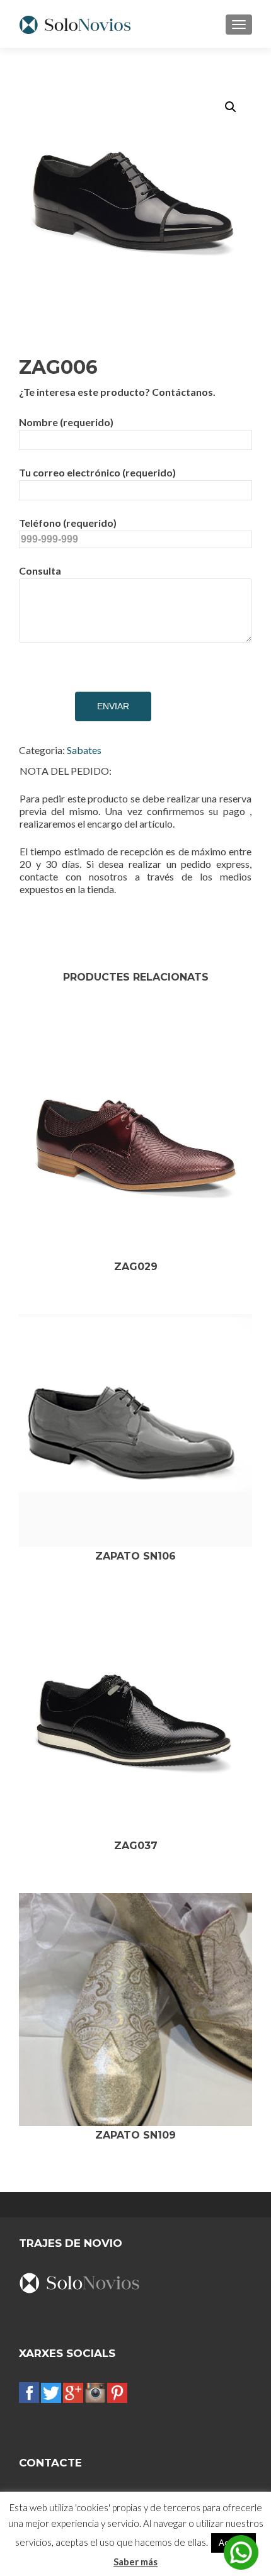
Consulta (40, 571)
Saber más (135, 2562)
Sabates (84, 750)
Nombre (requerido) (66, 422)
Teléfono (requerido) (68, 523)
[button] (231, 107)
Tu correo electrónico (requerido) (97, 472)
